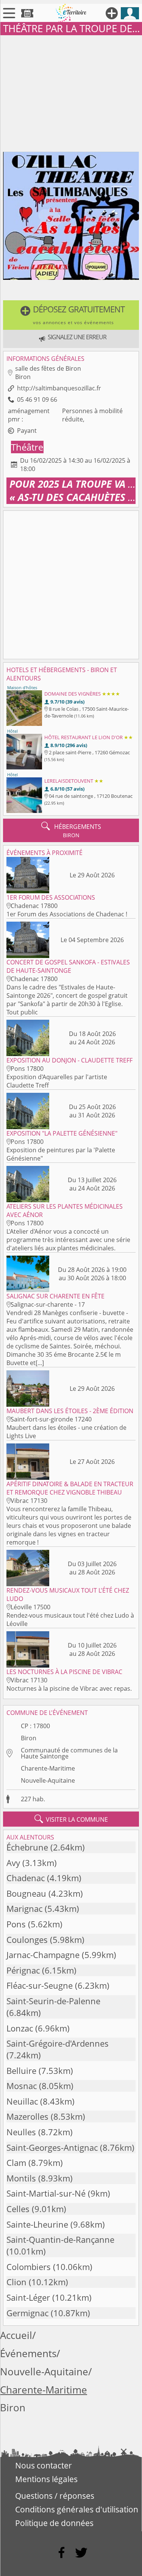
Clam (16, 2163)
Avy (13, 1863)
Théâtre (27, 447)
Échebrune (27, 1847)
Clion (16, 2282)
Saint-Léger (28, 2297)
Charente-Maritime (48, 1768)
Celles (18, 2209)
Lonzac (20, 2028)
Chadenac (26, 1878)
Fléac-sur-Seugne (40, 1985)
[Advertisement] (71, 92)
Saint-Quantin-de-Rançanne (60, 2240)
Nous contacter (44, 2465)
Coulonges (27, 1940)
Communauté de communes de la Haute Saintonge (69, 1753)
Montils (21, 2178)
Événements (28, 2354)
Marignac (24, 1909)
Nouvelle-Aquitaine (48, 1780)
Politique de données (54, 2523)
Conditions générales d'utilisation (77, 2509)
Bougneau (26, 1893)
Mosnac (22, 2086)
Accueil (16, 2335)
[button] (71, 315)
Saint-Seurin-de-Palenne (53, 2001)
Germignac (27, 2313)
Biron (29, 1738)
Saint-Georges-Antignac (52, 2148)
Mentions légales (46, 2479)
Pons (16, 1924)
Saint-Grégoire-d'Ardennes (58, 2043)
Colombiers (29, 2267)
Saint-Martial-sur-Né (46, 2193)
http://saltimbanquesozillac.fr (59, 388)
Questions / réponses (55, 2496)
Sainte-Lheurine (37, 2224)
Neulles (21, 2132)
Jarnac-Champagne (43, 1955)
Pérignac (23, 1970)
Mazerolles (27, 2117)
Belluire (21, 2071)
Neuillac (22, 2101)
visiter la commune (71, 1819)
